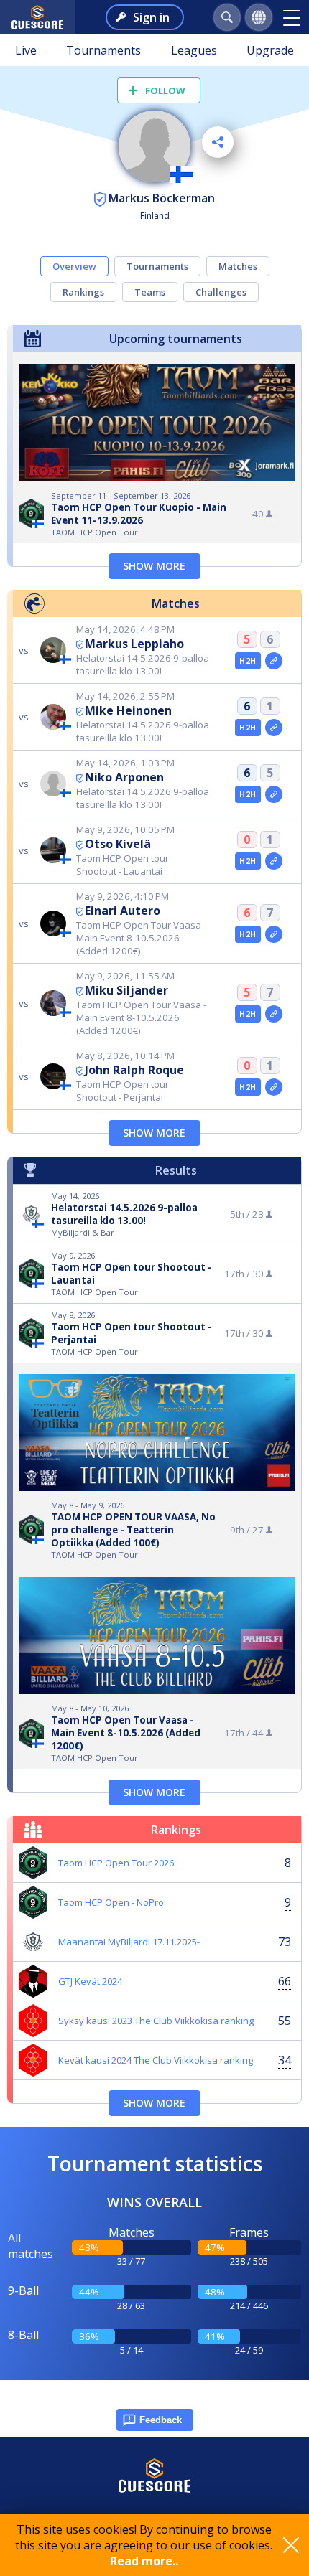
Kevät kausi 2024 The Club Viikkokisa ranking (156, 2060)
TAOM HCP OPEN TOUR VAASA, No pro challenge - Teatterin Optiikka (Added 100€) (133, 1530)
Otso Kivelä (118, 844)
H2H (248, 661)
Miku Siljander (126, 990)
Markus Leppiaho (134, 644)
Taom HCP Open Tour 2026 (116, 1863)
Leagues (194, 50)
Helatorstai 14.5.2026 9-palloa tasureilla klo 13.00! (124, 1214)
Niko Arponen (124, 777)
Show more (154, 566)
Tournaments (103, 50)
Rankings (83, 292)
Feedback (161, 2420)
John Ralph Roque (134, 1070)
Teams (150, 292)
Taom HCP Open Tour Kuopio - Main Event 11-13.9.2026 (139, 514)
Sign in (151, 17)
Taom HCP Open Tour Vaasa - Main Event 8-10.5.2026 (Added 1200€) (126, 1733)
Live (26, 50)
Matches (238, 266)
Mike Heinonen (128, 710)
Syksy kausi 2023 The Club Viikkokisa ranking (156, 2021)
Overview (74, 266)
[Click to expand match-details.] (274, 661)
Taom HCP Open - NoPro (111, 1902)
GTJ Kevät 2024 (90, 1981)
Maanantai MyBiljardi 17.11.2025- (129, 1942)
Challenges (221, 292)
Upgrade (270, 50)
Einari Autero (123, 911)
